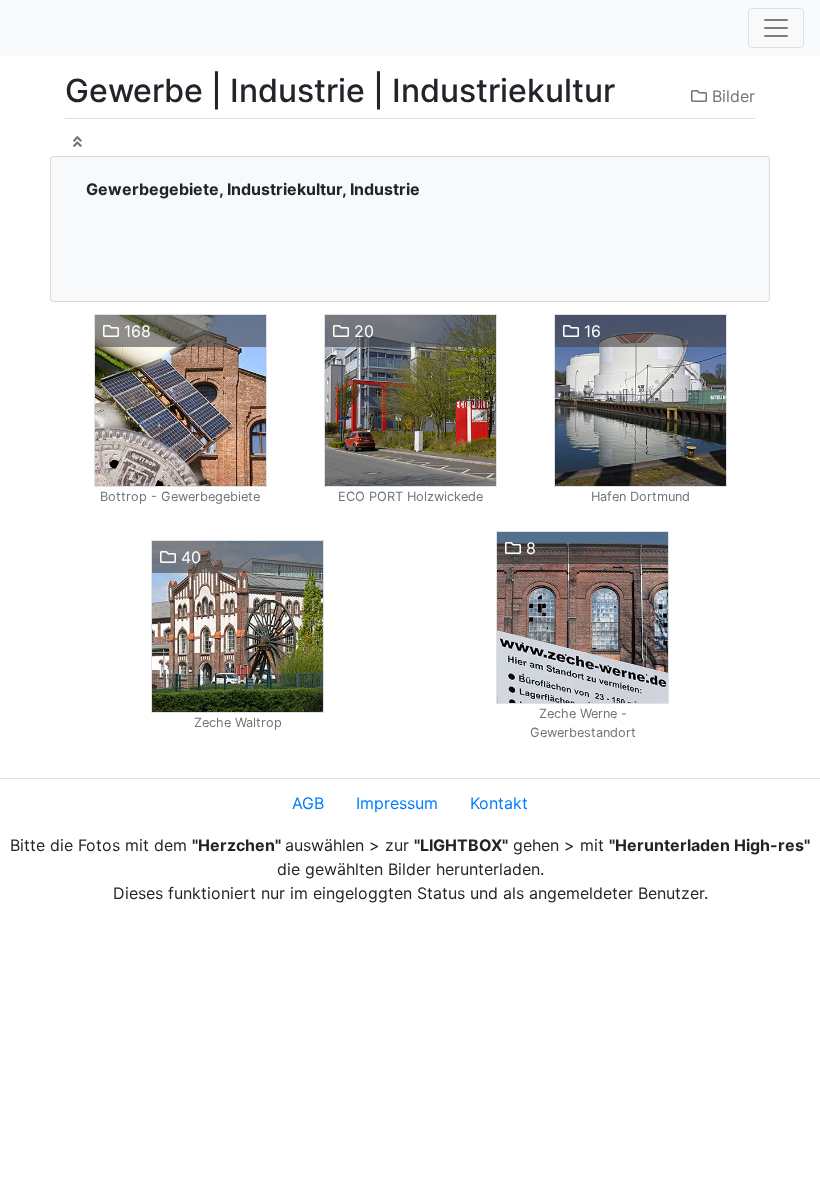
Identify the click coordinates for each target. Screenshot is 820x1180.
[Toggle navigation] (776, 28)
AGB (308, 803)
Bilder (731, 96)
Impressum (397, 803)
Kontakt (499, 803)
